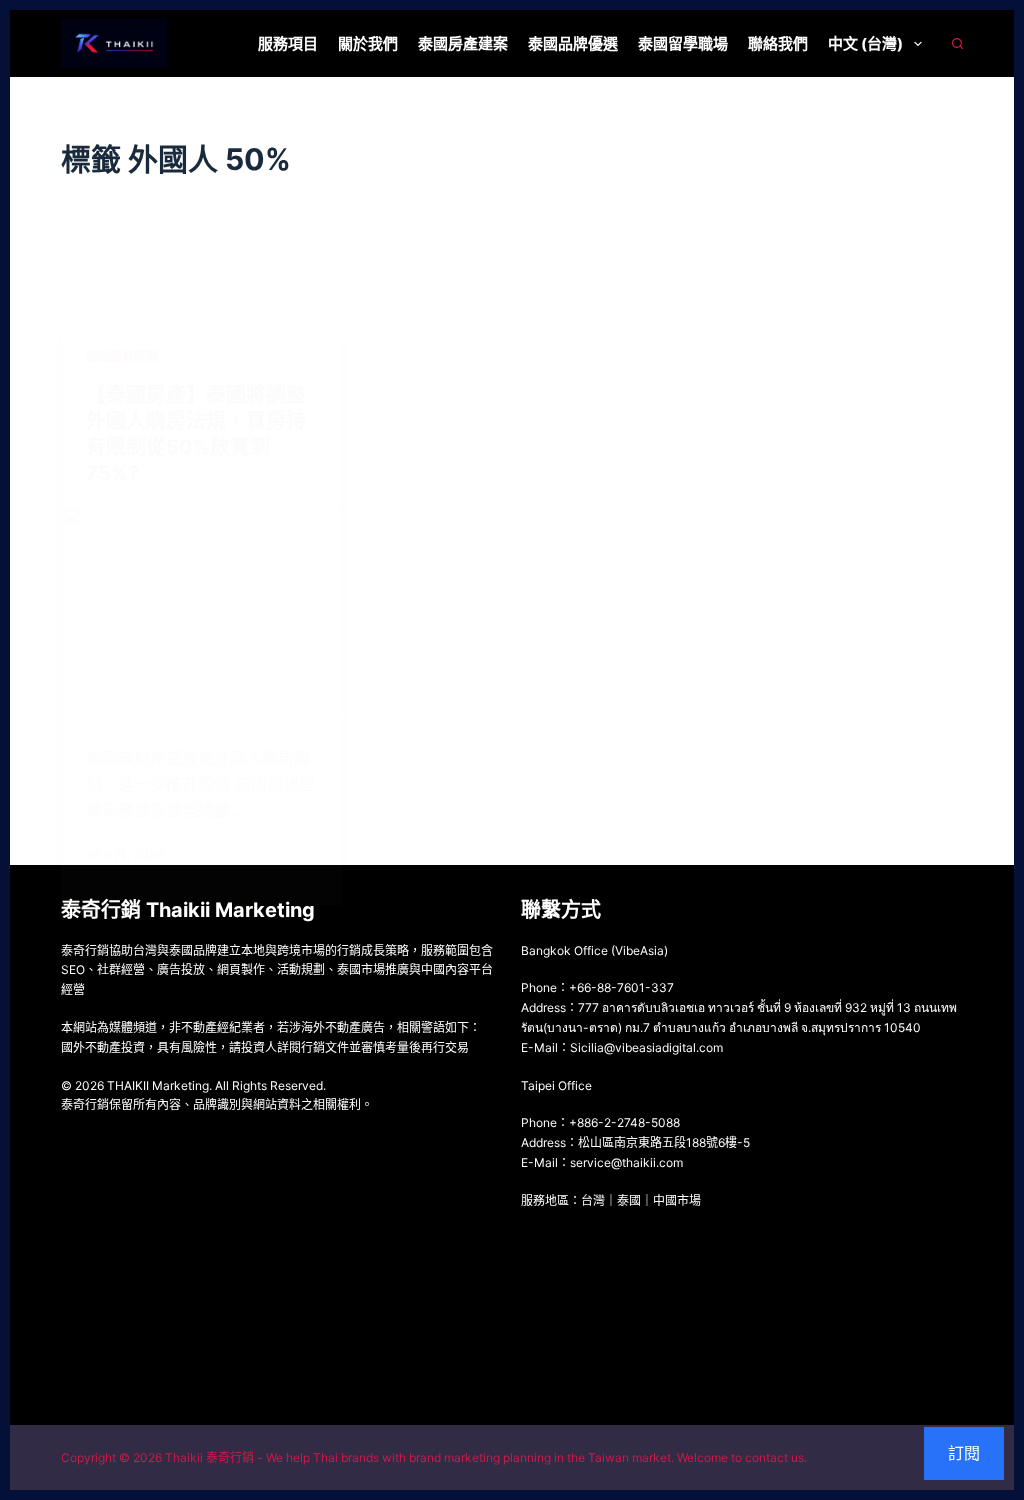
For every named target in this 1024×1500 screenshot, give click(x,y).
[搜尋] (957, 43)
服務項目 (288, 43)
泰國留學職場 (683, 43)
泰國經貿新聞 (122, 356)
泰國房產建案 (463, 43)
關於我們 (368, 43)
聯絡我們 (778, 43)
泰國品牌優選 (573, 43)
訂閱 (964, 1453)
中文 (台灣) (865, 43)
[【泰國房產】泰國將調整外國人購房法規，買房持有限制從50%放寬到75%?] (201, 610)
